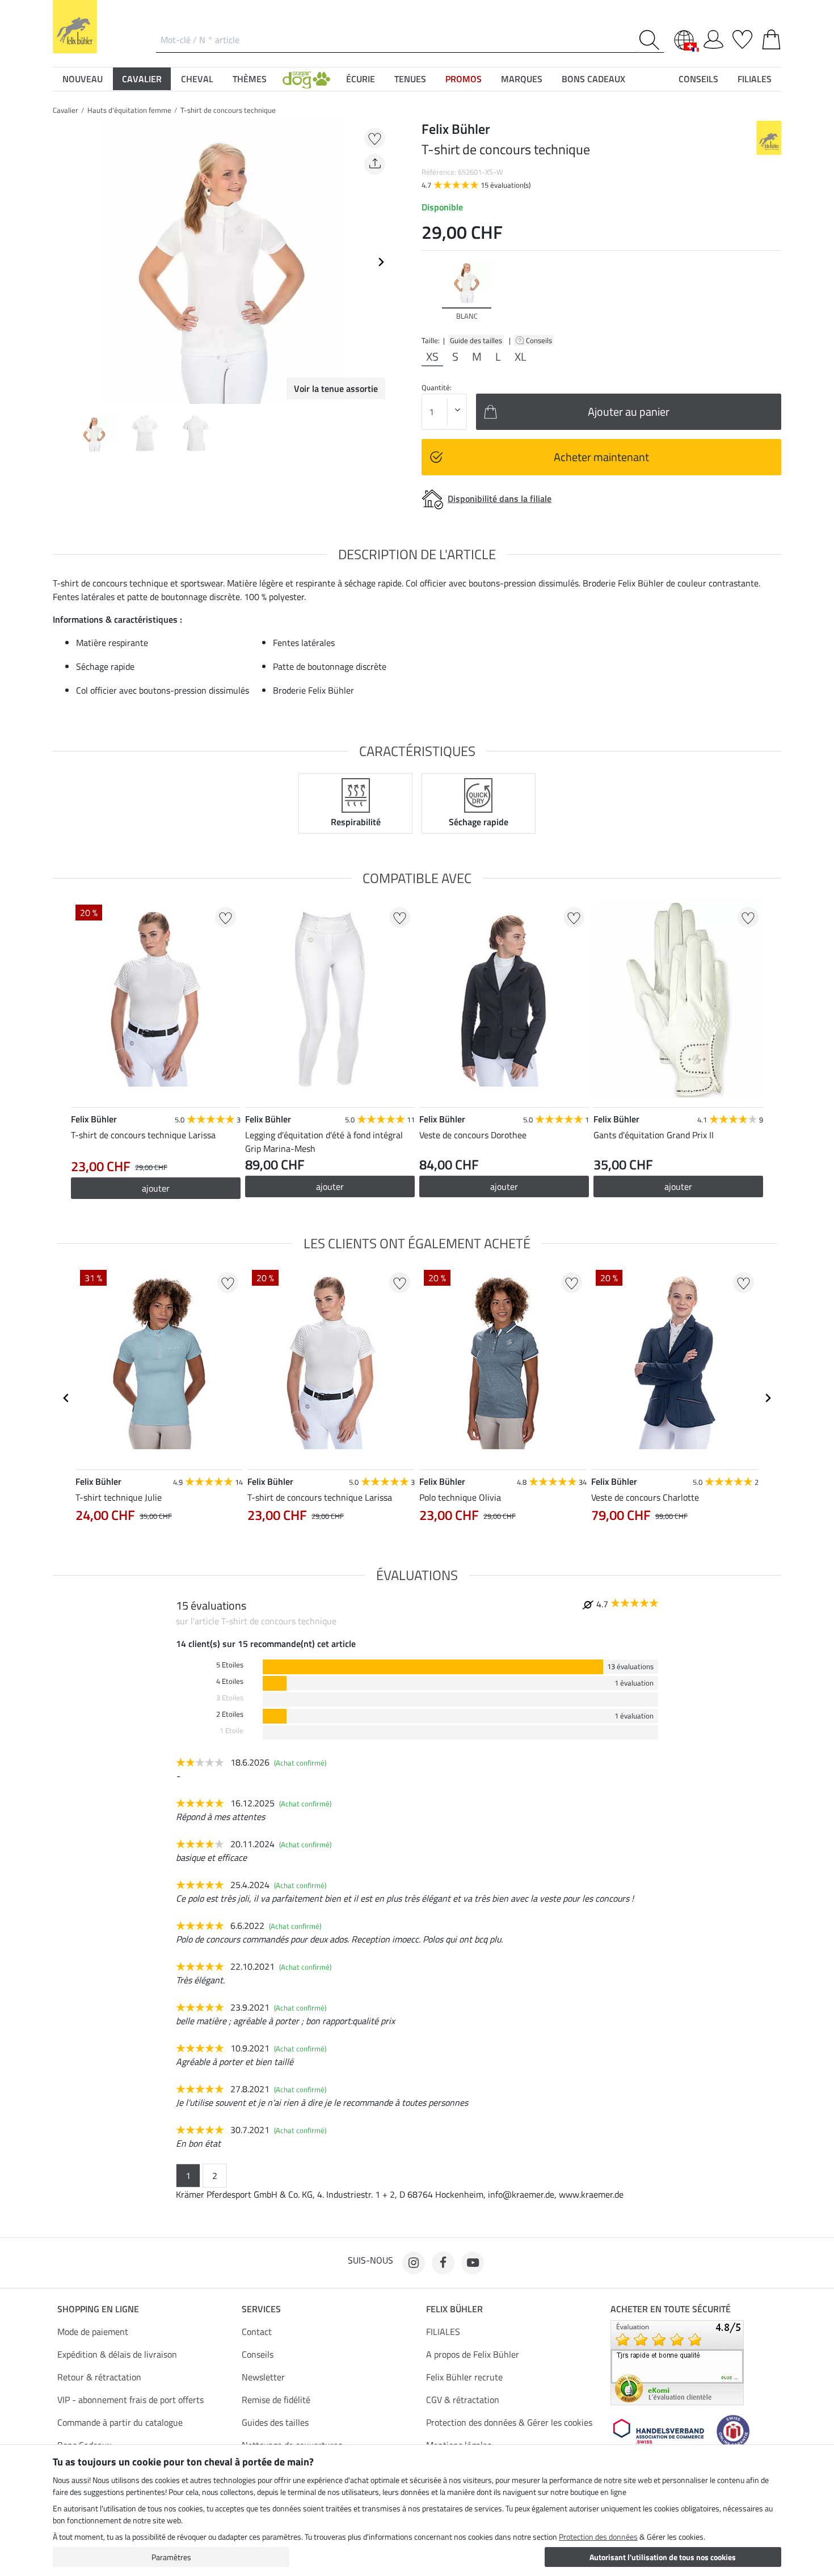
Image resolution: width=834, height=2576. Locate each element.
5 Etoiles (230, 1665)
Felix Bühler (454, 2309)
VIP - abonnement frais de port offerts (130, 2400)
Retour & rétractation (99, 2377)
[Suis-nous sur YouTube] (473, 2263)
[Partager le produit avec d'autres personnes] (375, 164)
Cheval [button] (197, 79)
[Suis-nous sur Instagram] (414, 2263)
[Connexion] (713, 37)
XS (432, 357)
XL (521, 357)
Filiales (755, 79)
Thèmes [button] (250, 79)
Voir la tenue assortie (336, 388)
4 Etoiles (230, 1681)
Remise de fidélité (276, 2400)
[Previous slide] (62, 262)
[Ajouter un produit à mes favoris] (375, 138)
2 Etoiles (230, 1714)
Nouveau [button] (83, 79)
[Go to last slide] (66, 1398)
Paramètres (171, 2557)
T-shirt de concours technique (228, 110)
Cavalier (66, 110)
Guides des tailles (275, 2422)
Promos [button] (464, 79)
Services (261, 2309)
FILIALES (443, 2332)
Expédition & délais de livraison (117, 2354)
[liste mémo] (742, 37)
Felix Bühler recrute (464, 2377)
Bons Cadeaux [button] (593, 79)
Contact (257, 2332)
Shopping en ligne (98, 2309)
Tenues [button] (410, 79)
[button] (306, 79)
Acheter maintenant (601, 457)
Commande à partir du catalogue (120, 2422)
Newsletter (263, 2377)
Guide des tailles (476, 340)
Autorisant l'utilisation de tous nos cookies (663, 2557)
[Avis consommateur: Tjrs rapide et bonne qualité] (677, 2362)
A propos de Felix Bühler (473, 2354)
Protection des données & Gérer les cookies (509, 2422)
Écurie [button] (361, 79)
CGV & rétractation (463, 2400)
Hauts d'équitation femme (129, 110)
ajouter (156, 1188)
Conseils (540, 340)
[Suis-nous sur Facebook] (443, 2263)
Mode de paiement (93, 2332)
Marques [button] (522, 79)
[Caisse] (771, 37)
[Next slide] (381, 262)
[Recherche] (652, 40)
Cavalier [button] (142, 79)
